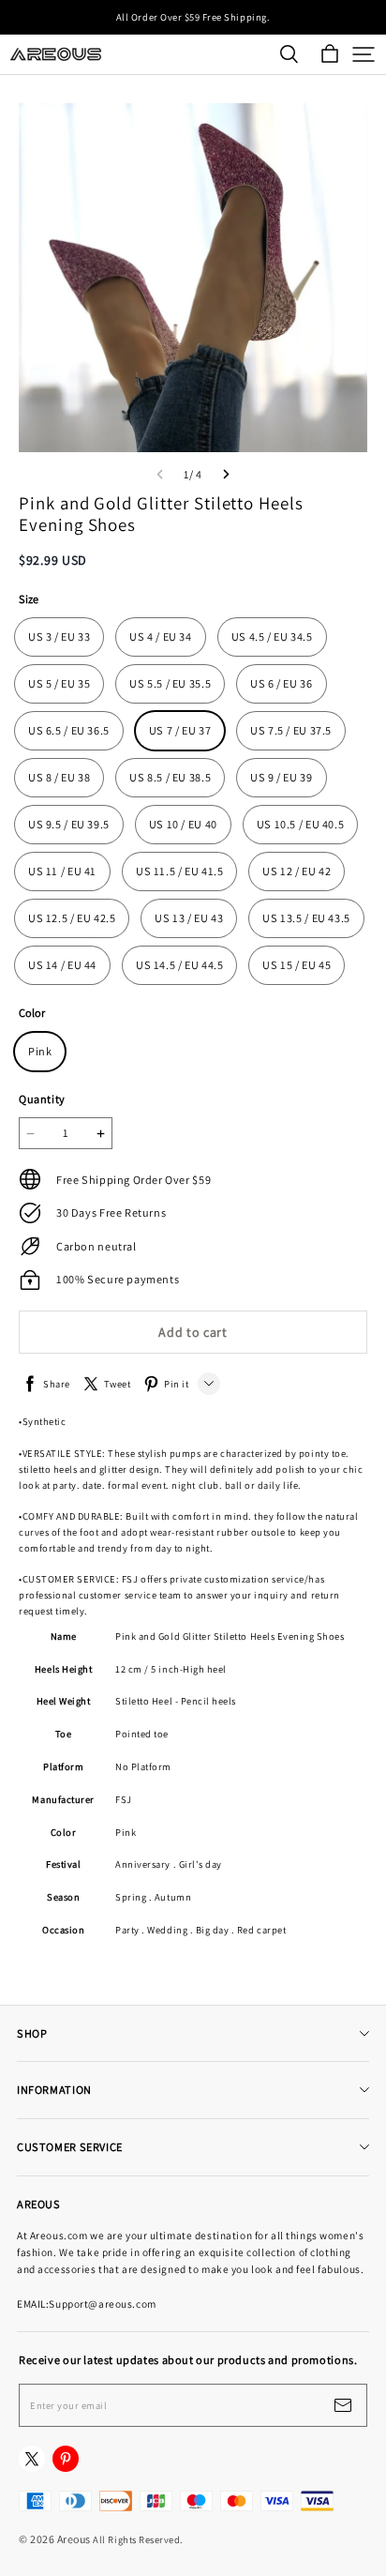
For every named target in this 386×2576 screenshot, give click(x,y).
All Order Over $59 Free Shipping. (193, 17)
